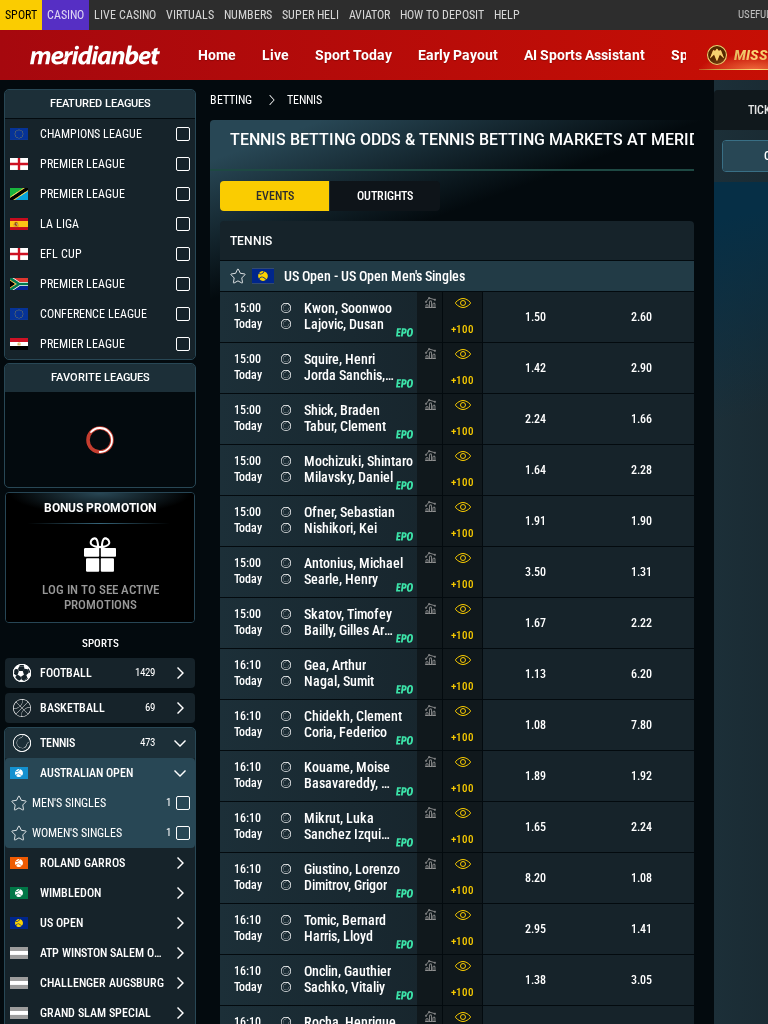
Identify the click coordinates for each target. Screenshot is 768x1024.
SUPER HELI (310, 15)
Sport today (353, 55)
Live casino (125, 15)
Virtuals (190, 15)
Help (507, 15)
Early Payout (458, 55)
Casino (65, 15)
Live (275, 55)
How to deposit (442, 15)
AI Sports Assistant (584, 55)
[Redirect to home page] (95, 55)
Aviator (369, 15)
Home (217, 55)
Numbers (248, 15)
